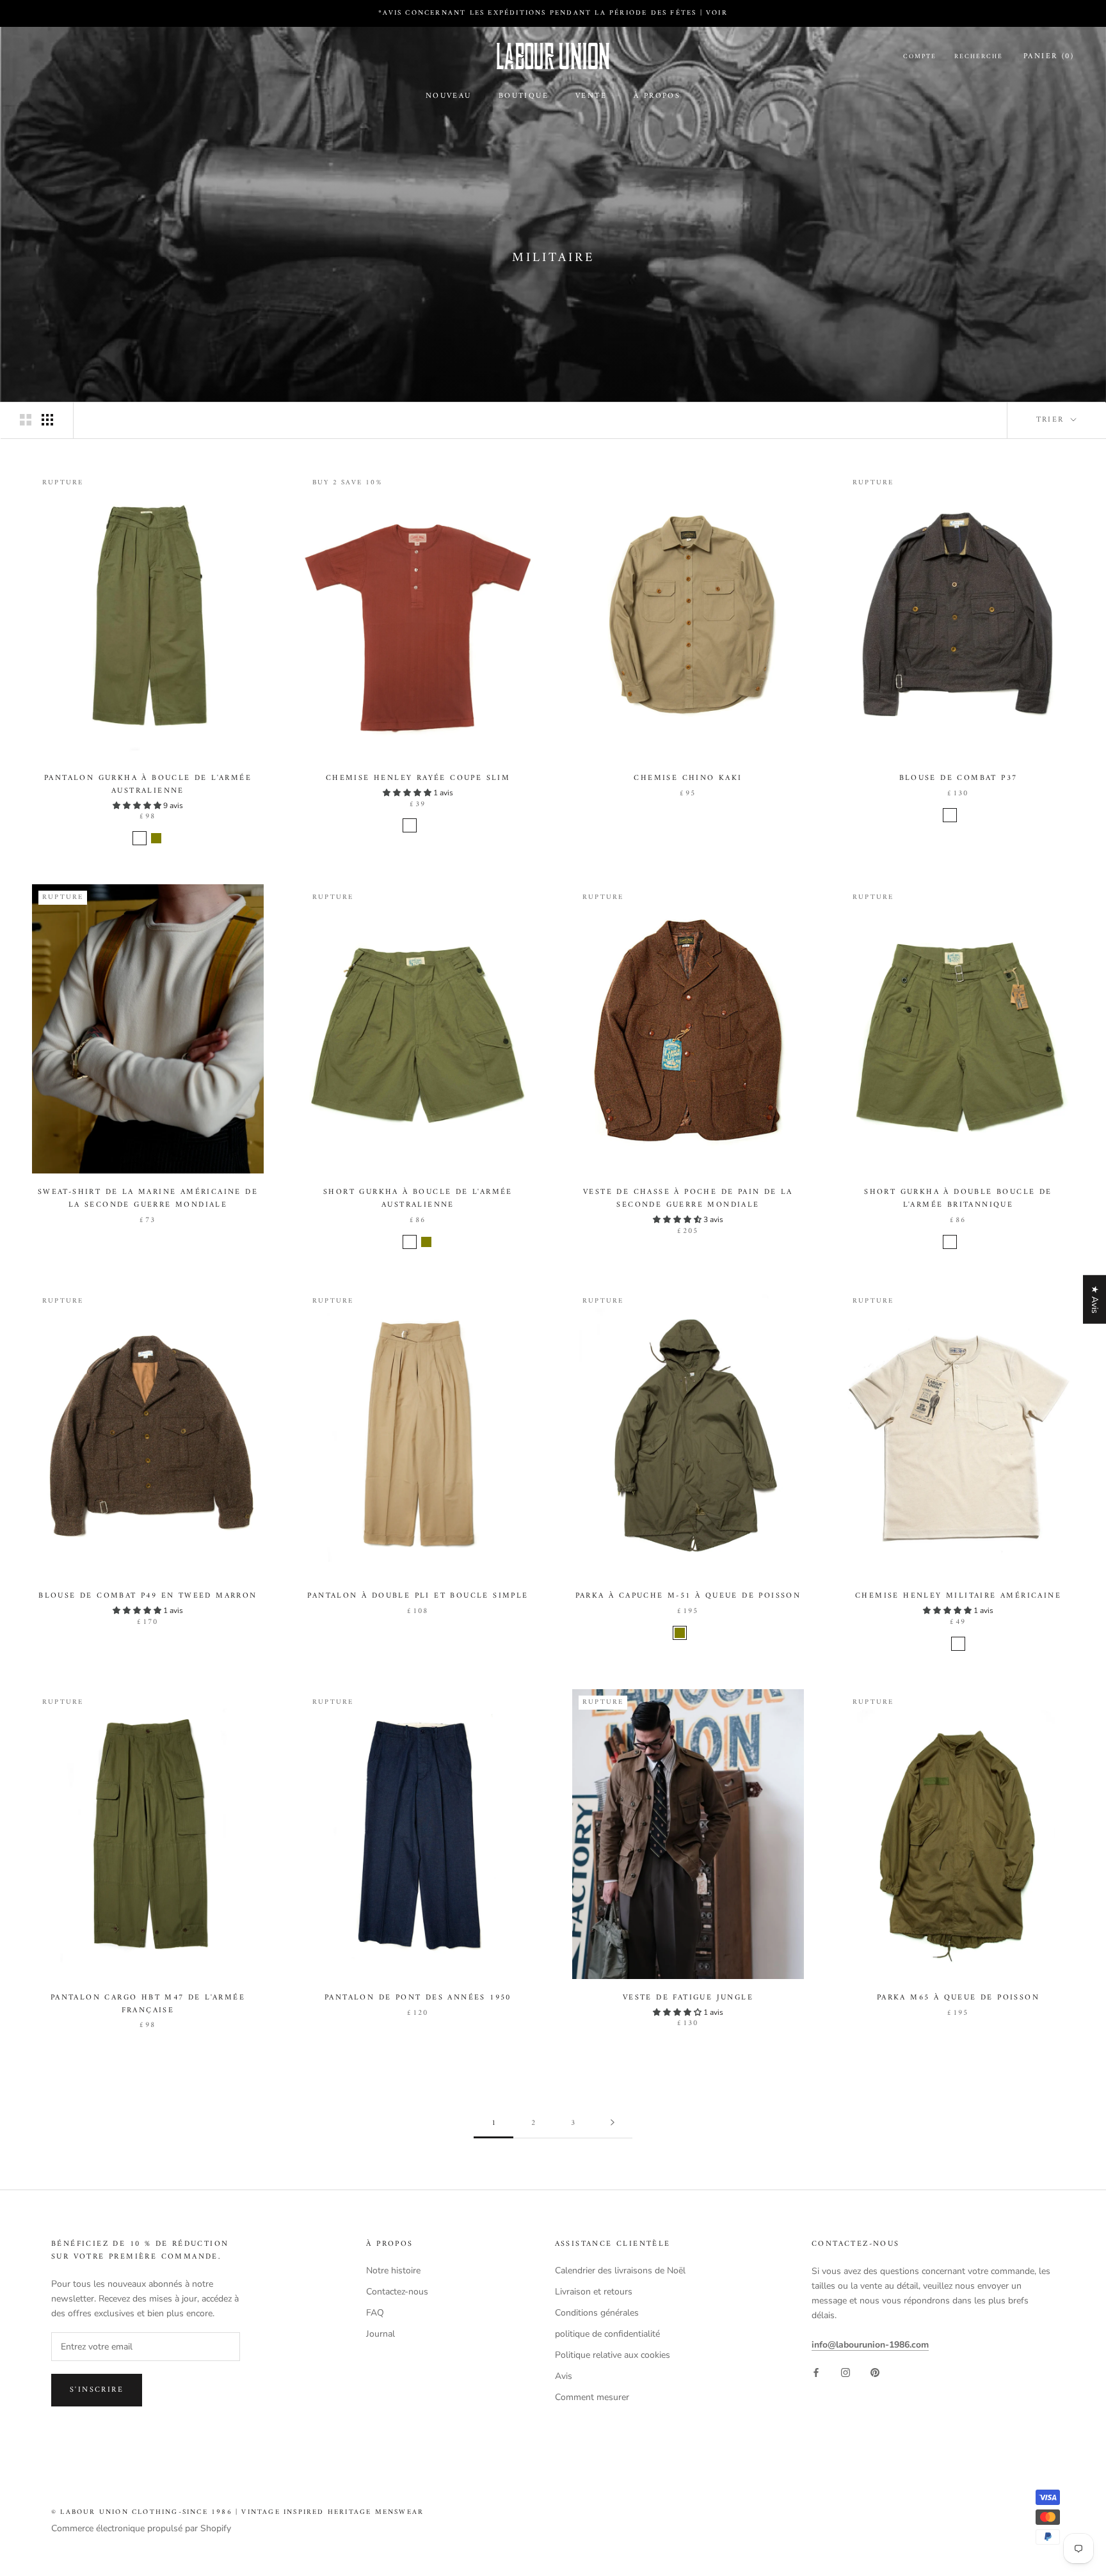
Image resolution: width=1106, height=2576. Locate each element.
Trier (1052, 420)
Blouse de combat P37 (958, 778)
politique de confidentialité (607, 2334)
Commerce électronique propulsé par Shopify (141, 2528)
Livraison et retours (594, 2292)
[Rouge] (410, 825)
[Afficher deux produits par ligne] (26, 420)
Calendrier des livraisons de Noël (620, 2270)
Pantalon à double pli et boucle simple (418, 1596)
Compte (920, 57)
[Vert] (966, 1242)
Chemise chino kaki (688, 778)
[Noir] (426, 825)
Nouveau (449, 96)
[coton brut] (958, 1644)
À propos (657, 96)
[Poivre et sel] (950, 815)
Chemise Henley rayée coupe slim (418, 778)
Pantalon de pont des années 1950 (418, 1998)
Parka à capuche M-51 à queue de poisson (688, 1596)
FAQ (375, 2313)
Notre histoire (393, 2270)
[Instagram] (846, 2372)
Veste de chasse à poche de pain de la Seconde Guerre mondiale (688, 1199)
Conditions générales (597, 2313)
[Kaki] (140, 838)
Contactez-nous (397, 2292)
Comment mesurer (592, 2397)
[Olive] (156, 838)
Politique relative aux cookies (613, 2355)
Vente (591, 96)
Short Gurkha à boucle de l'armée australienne (418, 1199)
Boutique (524, 96)
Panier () (1049, 57)
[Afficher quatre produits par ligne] (47, 420)
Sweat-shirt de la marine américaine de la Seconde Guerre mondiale (148, 1199)
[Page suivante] (613, 2124)
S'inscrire (97, 2390)
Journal (381, 2334)
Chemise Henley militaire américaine (958, 1596)
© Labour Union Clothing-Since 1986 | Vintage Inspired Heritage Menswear (237, 2512)
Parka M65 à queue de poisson (958, 1998)
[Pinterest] (875, 2372)
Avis (564, 2376)
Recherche (979, 57)
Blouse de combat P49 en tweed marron (148, 1596)
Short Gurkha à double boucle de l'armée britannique (958, 1199)
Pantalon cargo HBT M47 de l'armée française (148, 2004)
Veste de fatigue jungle (688, 1998)
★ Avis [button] (1095, 1300)
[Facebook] (816, 2372)
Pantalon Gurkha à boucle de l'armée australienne (148, 785)
